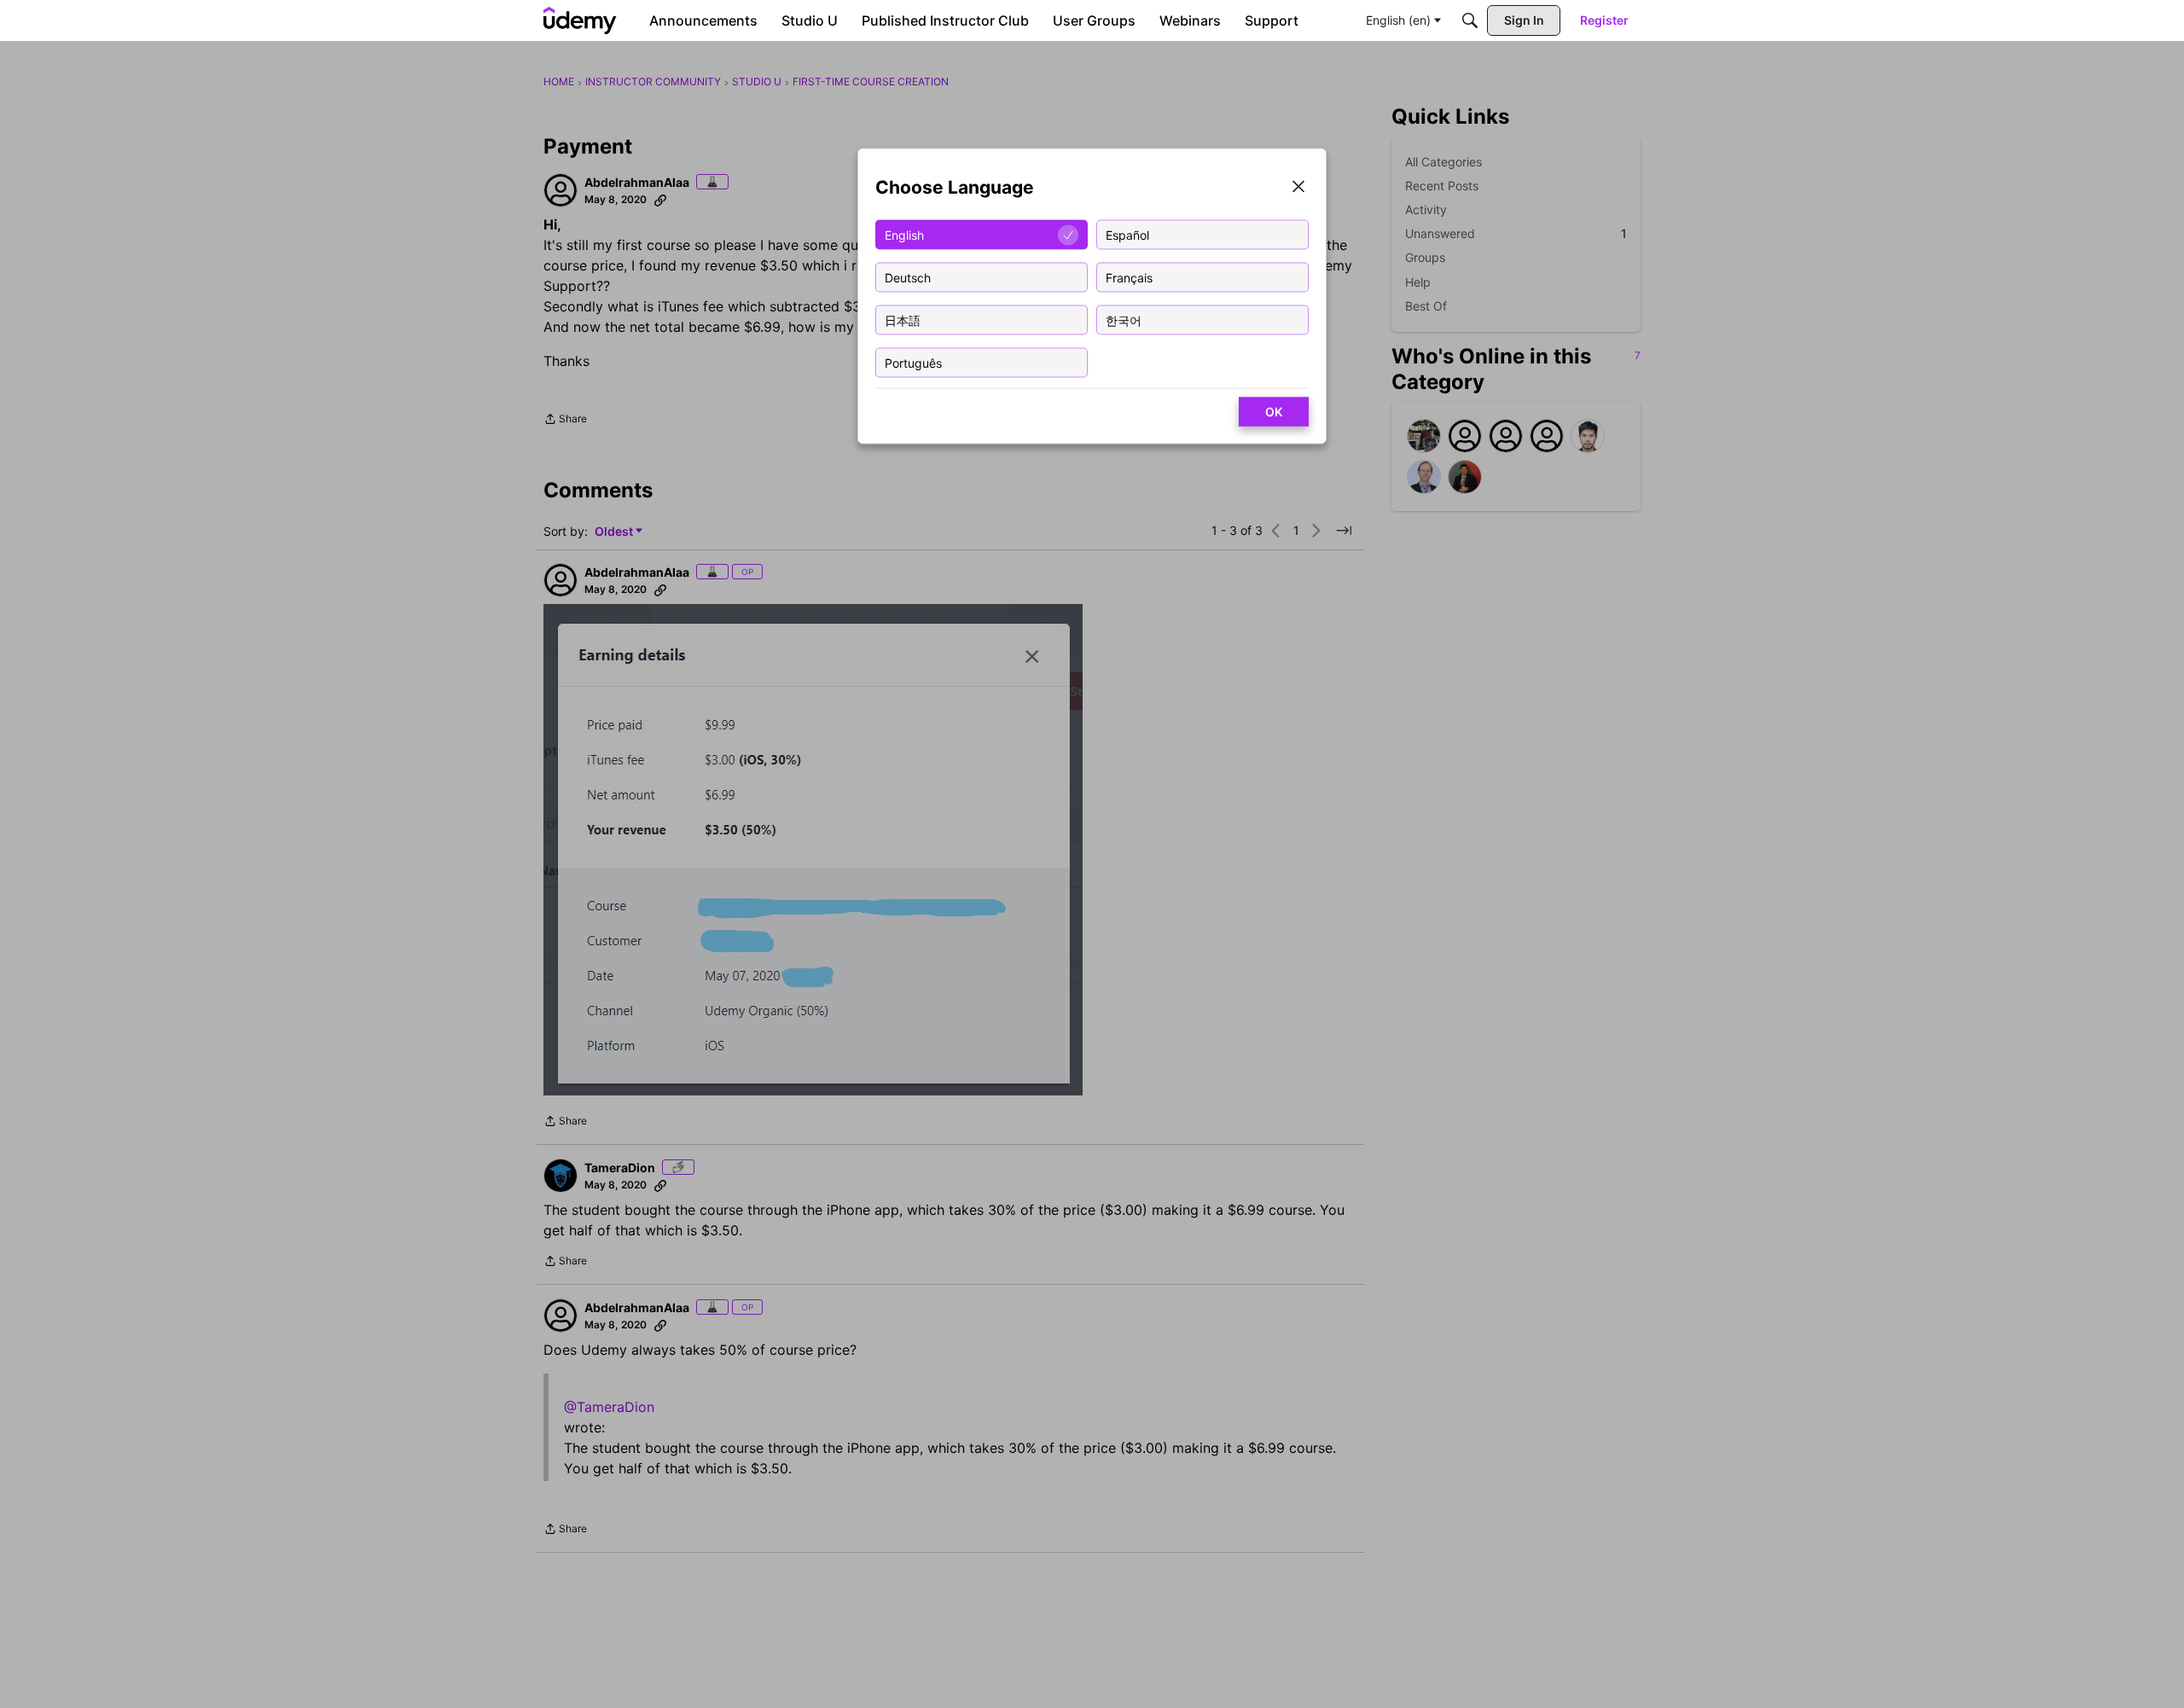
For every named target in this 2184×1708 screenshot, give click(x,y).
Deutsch (908, 277)
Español (1127, 234)
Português (913, 362)
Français (1129, 277)
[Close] (1298, 188)
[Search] (1470, 20)
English (904, 234)
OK (1274, 412)
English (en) (1398, 20)
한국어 (1124, 320)
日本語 (903, 320)
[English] (580, 20)
